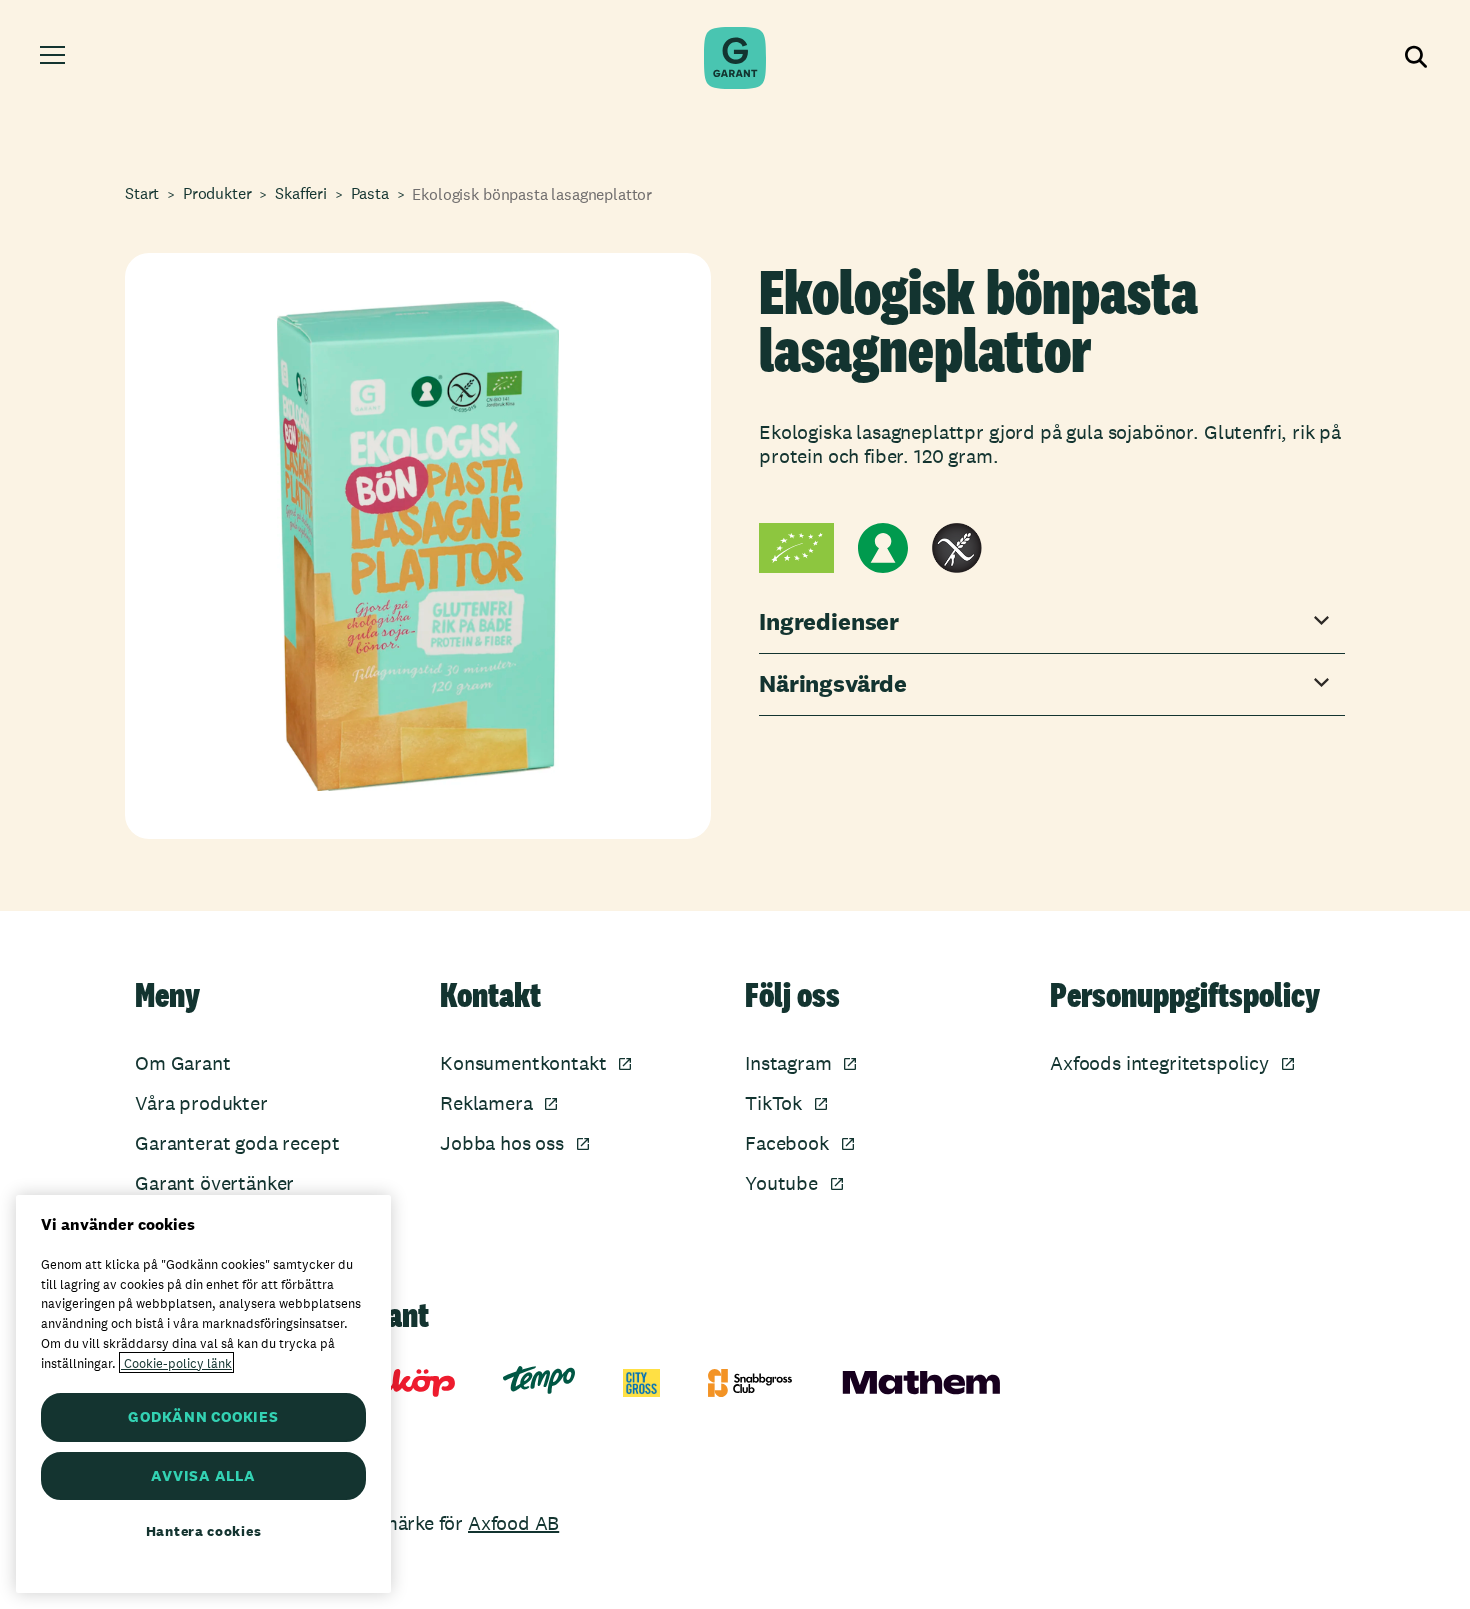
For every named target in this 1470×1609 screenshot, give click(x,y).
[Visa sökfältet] (1414, 58)
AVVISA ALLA (203, 1475)
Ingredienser (829, 622)
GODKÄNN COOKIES (203, 1416)
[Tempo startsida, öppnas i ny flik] (539, 1380)
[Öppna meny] (55, 58)
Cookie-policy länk (176, 1362)
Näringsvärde (833, 684)
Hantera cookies (204, 1531)
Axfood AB (513, 1523)
